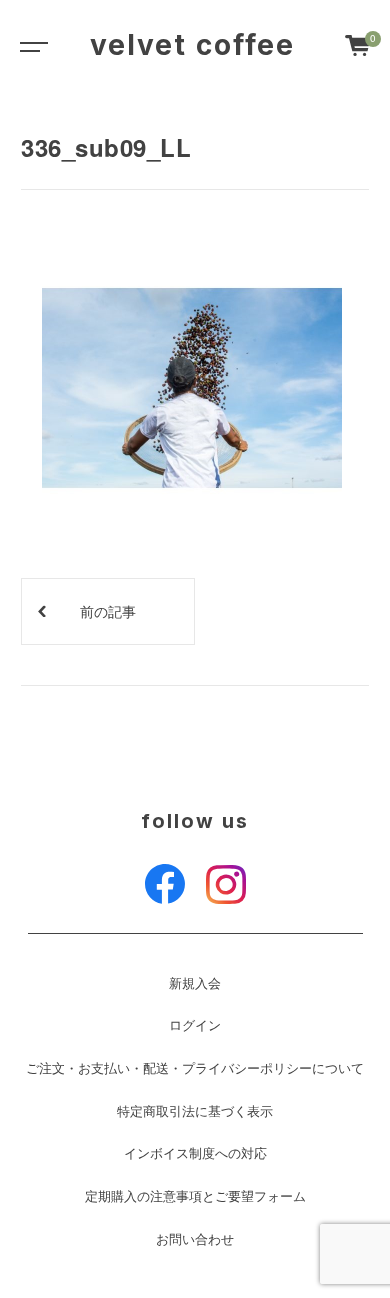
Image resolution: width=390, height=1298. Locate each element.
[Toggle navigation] (30, 45)
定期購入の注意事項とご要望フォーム (195, 1196)
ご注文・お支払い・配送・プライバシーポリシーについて (195, 1068)
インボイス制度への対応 (195, 1153)
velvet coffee (192, 45)
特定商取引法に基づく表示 (195, 1111)
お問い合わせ (195, 1239)
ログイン (195, 1025)
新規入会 (195, 983)
